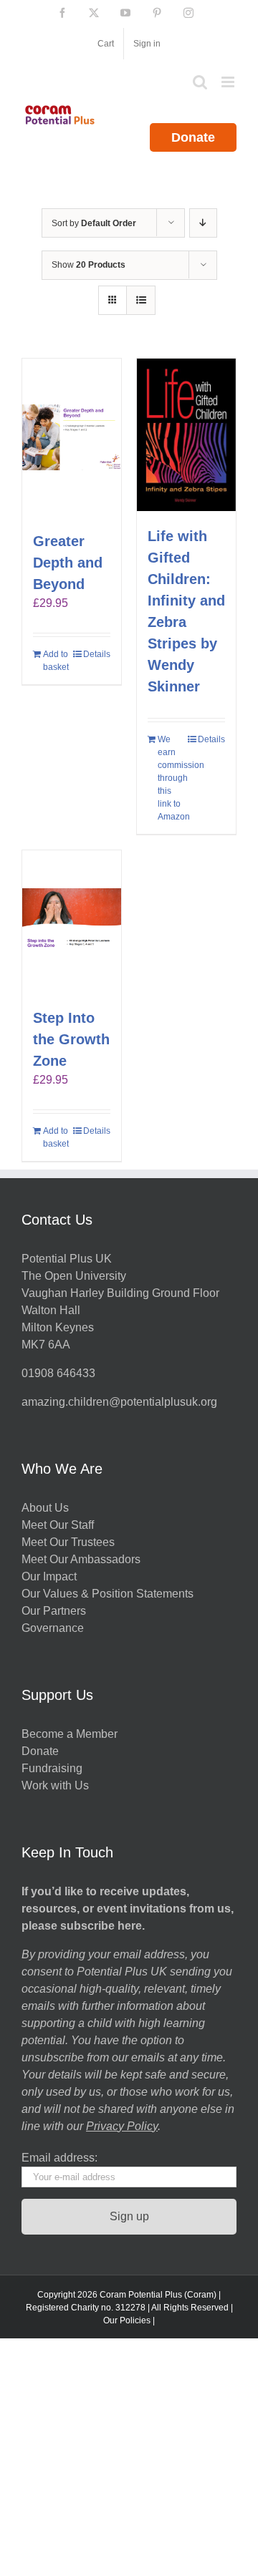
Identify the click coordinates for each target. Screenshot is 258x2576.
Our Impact (51, 1576)
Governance (53, 1628)
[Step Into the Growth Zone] (72, 922)
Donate (193, 137)
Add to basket (56, 661)
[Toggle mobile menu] (229, 82)
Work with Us (55, 1785)
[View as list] (141, 300)
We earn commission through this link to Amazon (172, 778)
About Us (45, 1508)
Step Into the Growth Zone (71, 1039)
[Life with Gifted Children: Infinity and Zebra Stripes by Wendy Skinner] (186, 435)
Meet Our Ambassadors (81, 1559)
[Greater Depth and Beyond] (72, 437)
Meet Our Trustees (68, 1542)
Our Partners (54, 1611)
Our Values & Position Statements (107, 1594)
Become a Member (70, 1734)
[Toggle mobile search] (200, 82)
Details (97, 654)
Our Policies (127, 2320)
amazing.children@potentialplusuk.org (119, 1402)
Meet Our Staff (58, 1525)
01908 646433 (58, 1373)
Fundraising (52, 1768)
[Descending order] (203, 223)
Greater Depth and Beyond (68, 563)
